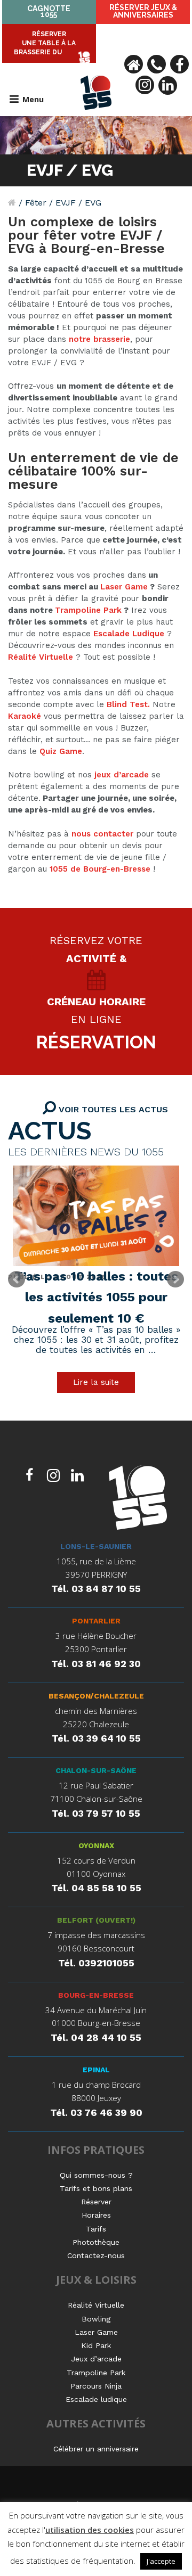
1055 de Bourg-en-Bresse (100, 869)
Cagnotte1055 (49, 11)
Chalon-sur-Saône (96, 1770)
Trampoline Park (88, 610)
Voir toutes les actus (112, 1109)
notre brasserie (99, 339)
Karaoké (25, 716)
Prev (17, 1279)
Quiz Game (61, 751)
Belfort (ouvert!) (96, 1920)
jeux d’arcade (122, 775)
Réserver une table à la (45, 43)
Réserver (143, 11)
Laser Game (124, 587)
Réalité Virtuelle (41, 657)
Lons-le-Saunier (96, 1546)
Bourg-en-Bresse (96, 1995)
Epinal (96, 2070)
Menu (33, 99)
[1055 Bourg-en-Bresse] (138, 1499)
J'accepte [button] (161, 2561)
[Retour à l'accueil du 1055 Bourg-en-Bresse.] (12, 203)
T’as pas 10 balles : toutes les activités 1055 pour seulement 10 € (96, 1298)
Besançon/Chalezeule (96, 1696)
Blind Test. (130, 704)
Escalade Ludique (129, 634)
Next (175, 1279)
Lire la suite (96, 1382)
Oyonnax (96, 1845)
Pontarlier (96, 1621)
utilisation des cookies (90, 2530)
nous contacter (102, 834)
